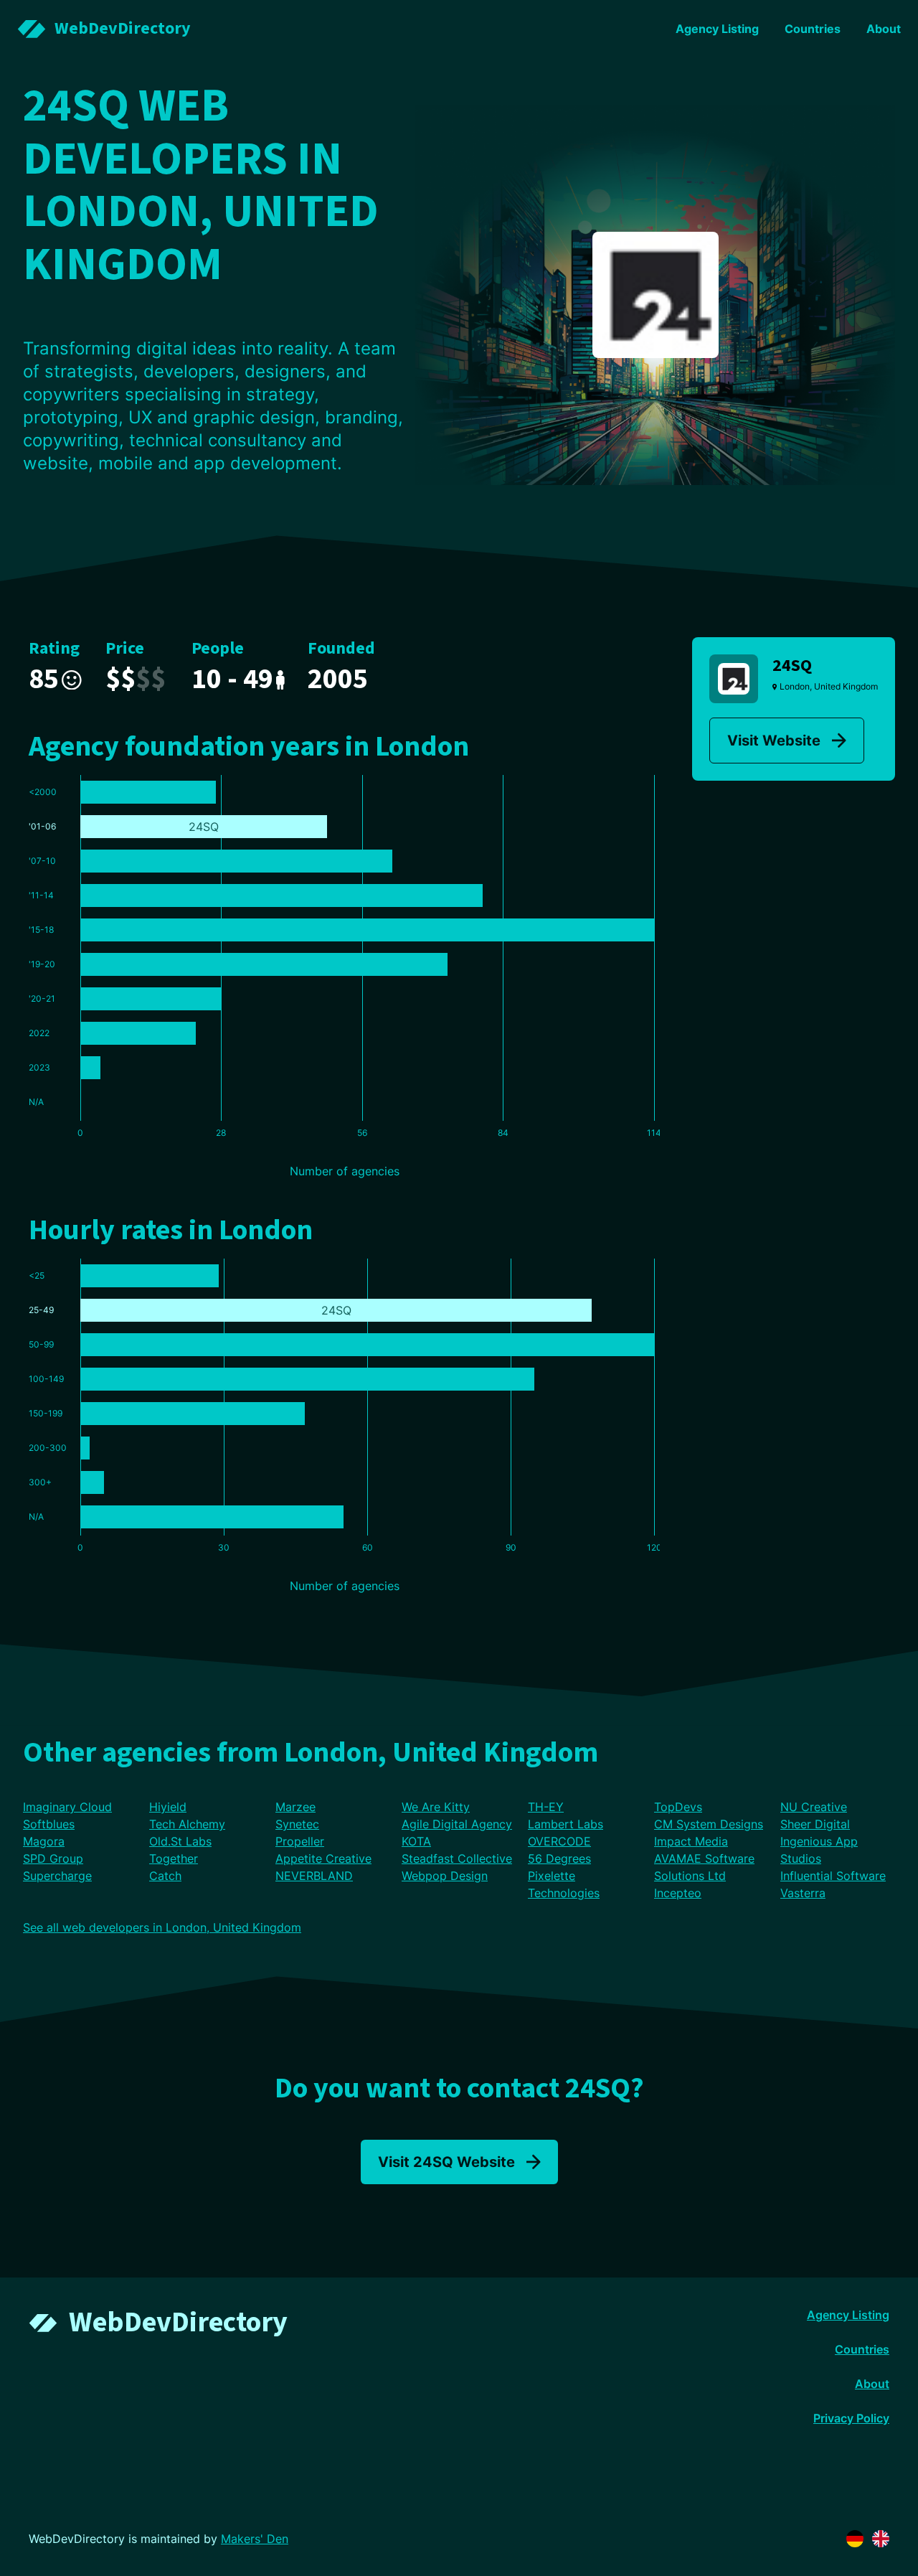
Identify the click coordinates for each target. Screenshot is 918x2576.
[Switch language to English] (881, 2539)
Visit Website (774, 741)
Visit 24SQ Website (446, 2162)
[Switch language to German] (855, 2539)
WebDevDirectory (178, 2322)
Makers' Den (255, 2539)
